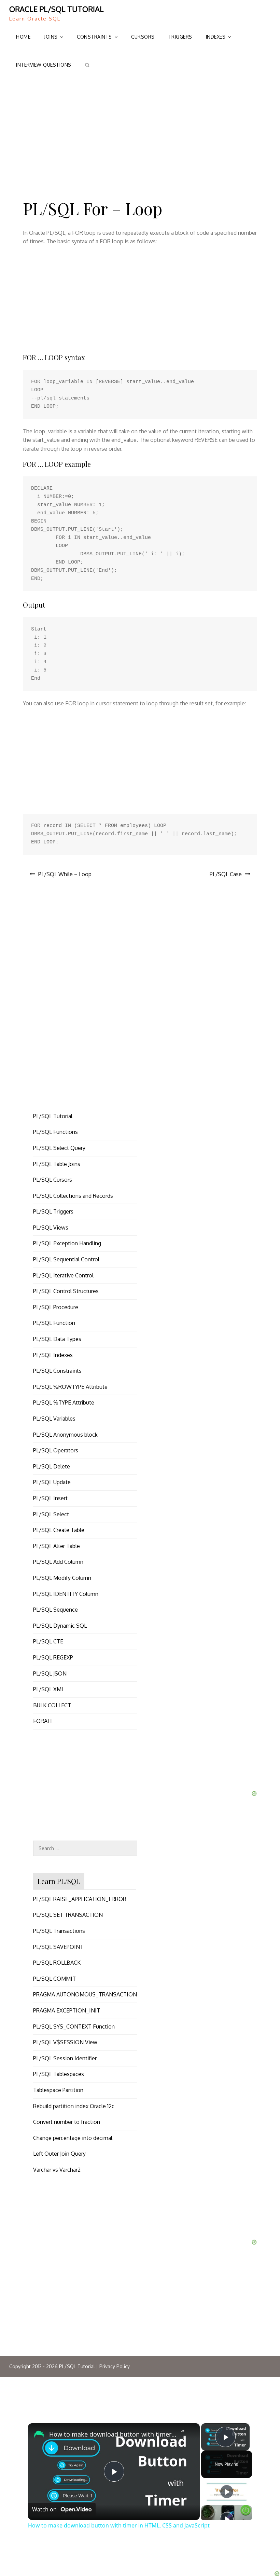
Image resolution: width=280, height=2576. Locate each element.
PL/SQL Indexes (53, 1355)
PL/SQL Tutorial (53, 1116)
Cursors (143, 37)
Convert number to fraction (67, 2122)
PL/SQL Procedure (56, 1307)
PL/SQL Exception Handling (67, 1243)
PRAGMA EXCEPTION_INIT (67, 2010)
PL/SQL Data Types (57, 1339)
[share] (186, 2433)
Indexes (216, 37)
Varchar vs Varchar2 (57, 2170)
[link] (39, 2434)
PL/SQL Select (51, 1514)
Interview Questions (44, 65)
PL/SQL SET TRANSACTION (68, 1915)
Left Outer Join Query (59, 2154)
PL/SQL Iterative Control (63, 1275)
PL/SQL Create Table (59, 1530)
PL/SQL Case (226, 874)
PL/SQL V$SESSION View (65, 2042)
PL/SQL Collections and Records (73, 1196)
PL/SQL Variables (54, 1419)
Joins (51, 37)
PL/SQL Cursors (53, 1180)
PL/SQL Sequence (55, 1610)
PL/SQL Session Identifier (65, 2058)
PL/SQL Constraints (57, 1371)
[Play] (227, 2492)
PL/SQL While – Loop (65, 874)
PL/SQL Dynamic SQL (60, 1626)
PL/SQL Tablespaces (59, 2074)
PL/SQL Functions (55, 1132)
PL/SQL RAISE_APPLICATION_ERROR (80, 1899)
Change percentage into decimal (73, 2138)
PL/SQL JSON (50, 1673)
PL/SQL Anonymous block (65, 1435)
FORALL (43, 1721)
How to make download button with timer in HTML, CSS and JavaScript (113, 2434)
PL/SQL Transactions (59, 1931)
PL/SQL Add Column (58, 1562)
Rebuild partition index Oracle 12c (74, 2106)
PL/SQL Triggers (53, 1211)
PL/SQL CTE (48, 1641)
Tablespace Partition (58, 2090)
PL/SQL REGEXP (53, 1657)
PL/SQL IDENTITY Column (66, 1594)
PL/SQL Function (54, 1323)
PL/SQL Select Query (59, 1148)
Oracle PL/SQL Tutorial (57, 9)
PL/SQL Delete (52, 1466)
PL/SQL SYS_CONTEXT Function (74, 2026)
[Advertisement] (140, 131)
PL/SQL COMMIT (54, 1979)
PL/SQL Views (51, 1228)
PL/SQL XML (49, 1689)
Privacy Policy (115, 2366)
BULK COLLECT (52, 1705)
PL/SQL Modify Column (62, 1578)
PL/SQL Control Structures (66, 1291)
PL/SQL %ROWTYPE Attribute (70, 1387)
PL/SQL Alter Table (57, 1546)
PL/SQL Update (52, 1482)
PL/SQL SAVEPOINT (58, 1947)
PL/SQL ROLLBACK (57, 1963)
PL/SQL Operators (56, 1450)
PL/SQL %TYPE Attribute (64, 1402)
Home (23, 37)
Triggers (180, 37)
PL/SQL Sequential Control (66, 1259)
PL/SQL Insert (50, 1498)
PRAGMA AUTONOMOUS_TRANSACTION (85, 1994)
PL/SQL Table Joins (57, 1164)
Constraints (94, 37)
